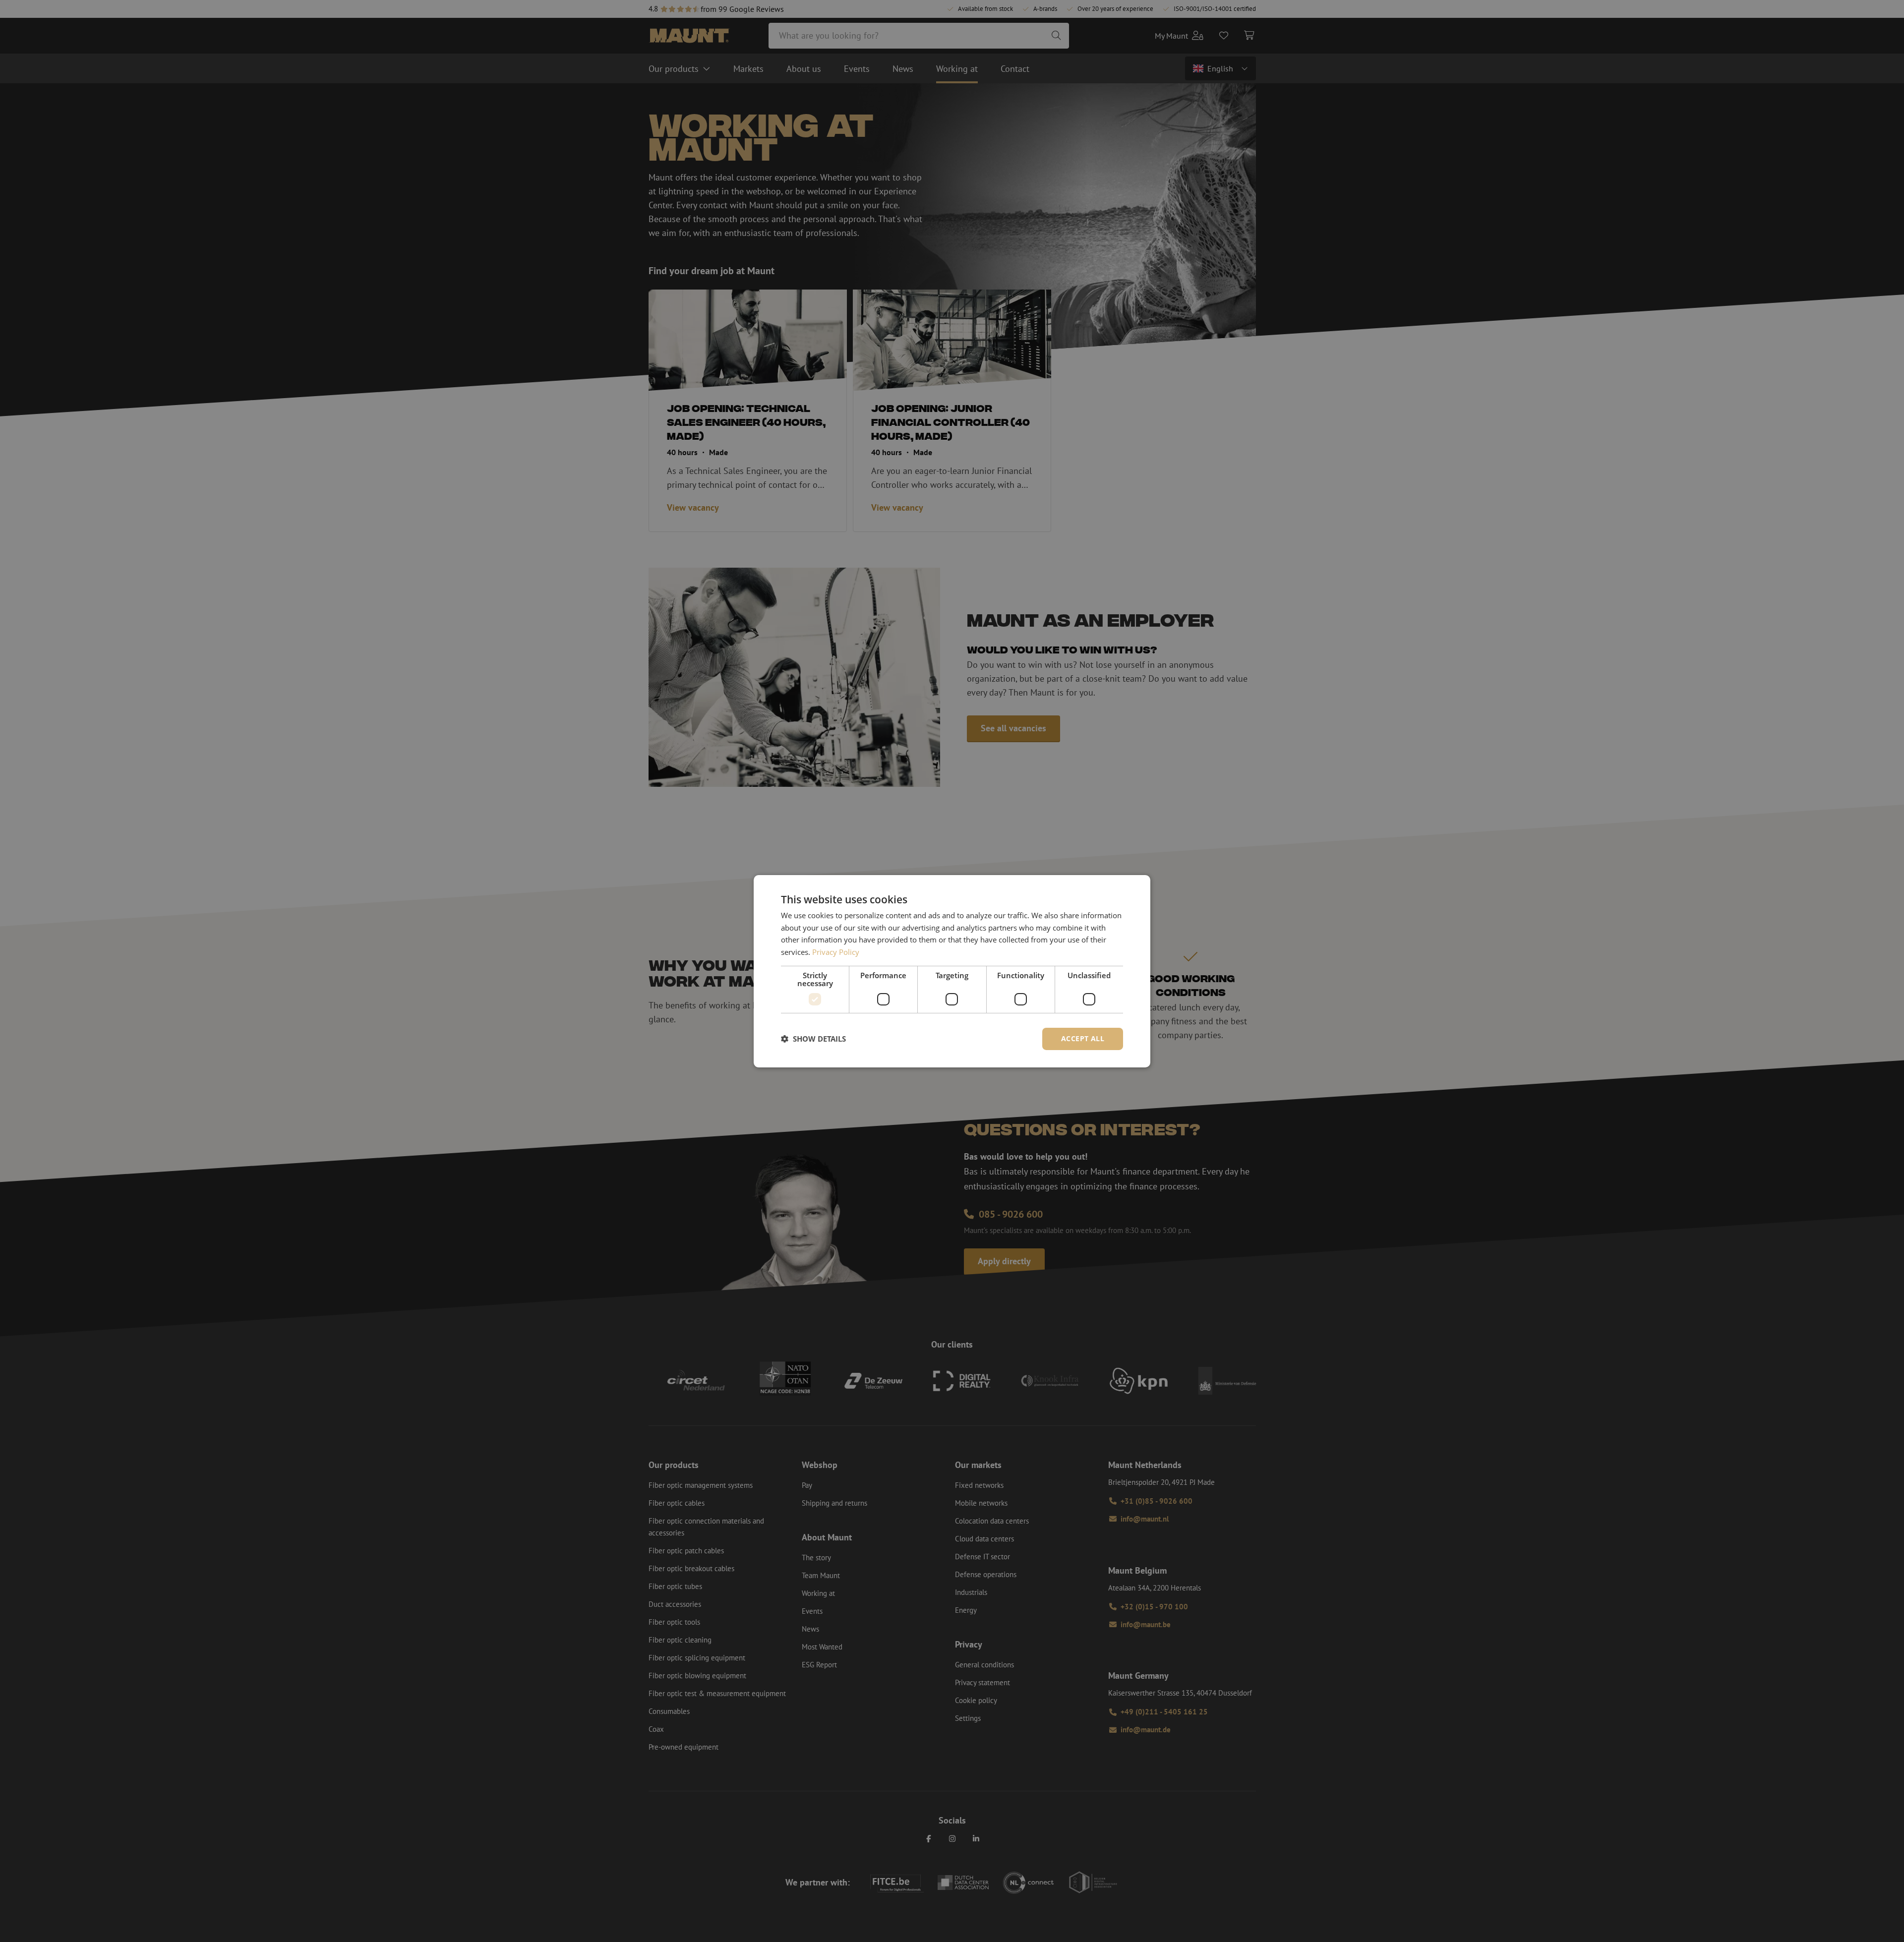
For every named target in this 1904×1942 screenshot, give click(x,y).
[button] (813, 1039)
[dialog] (952, 971)
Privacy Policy (836, 952)
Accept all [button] (1083, 1038)
